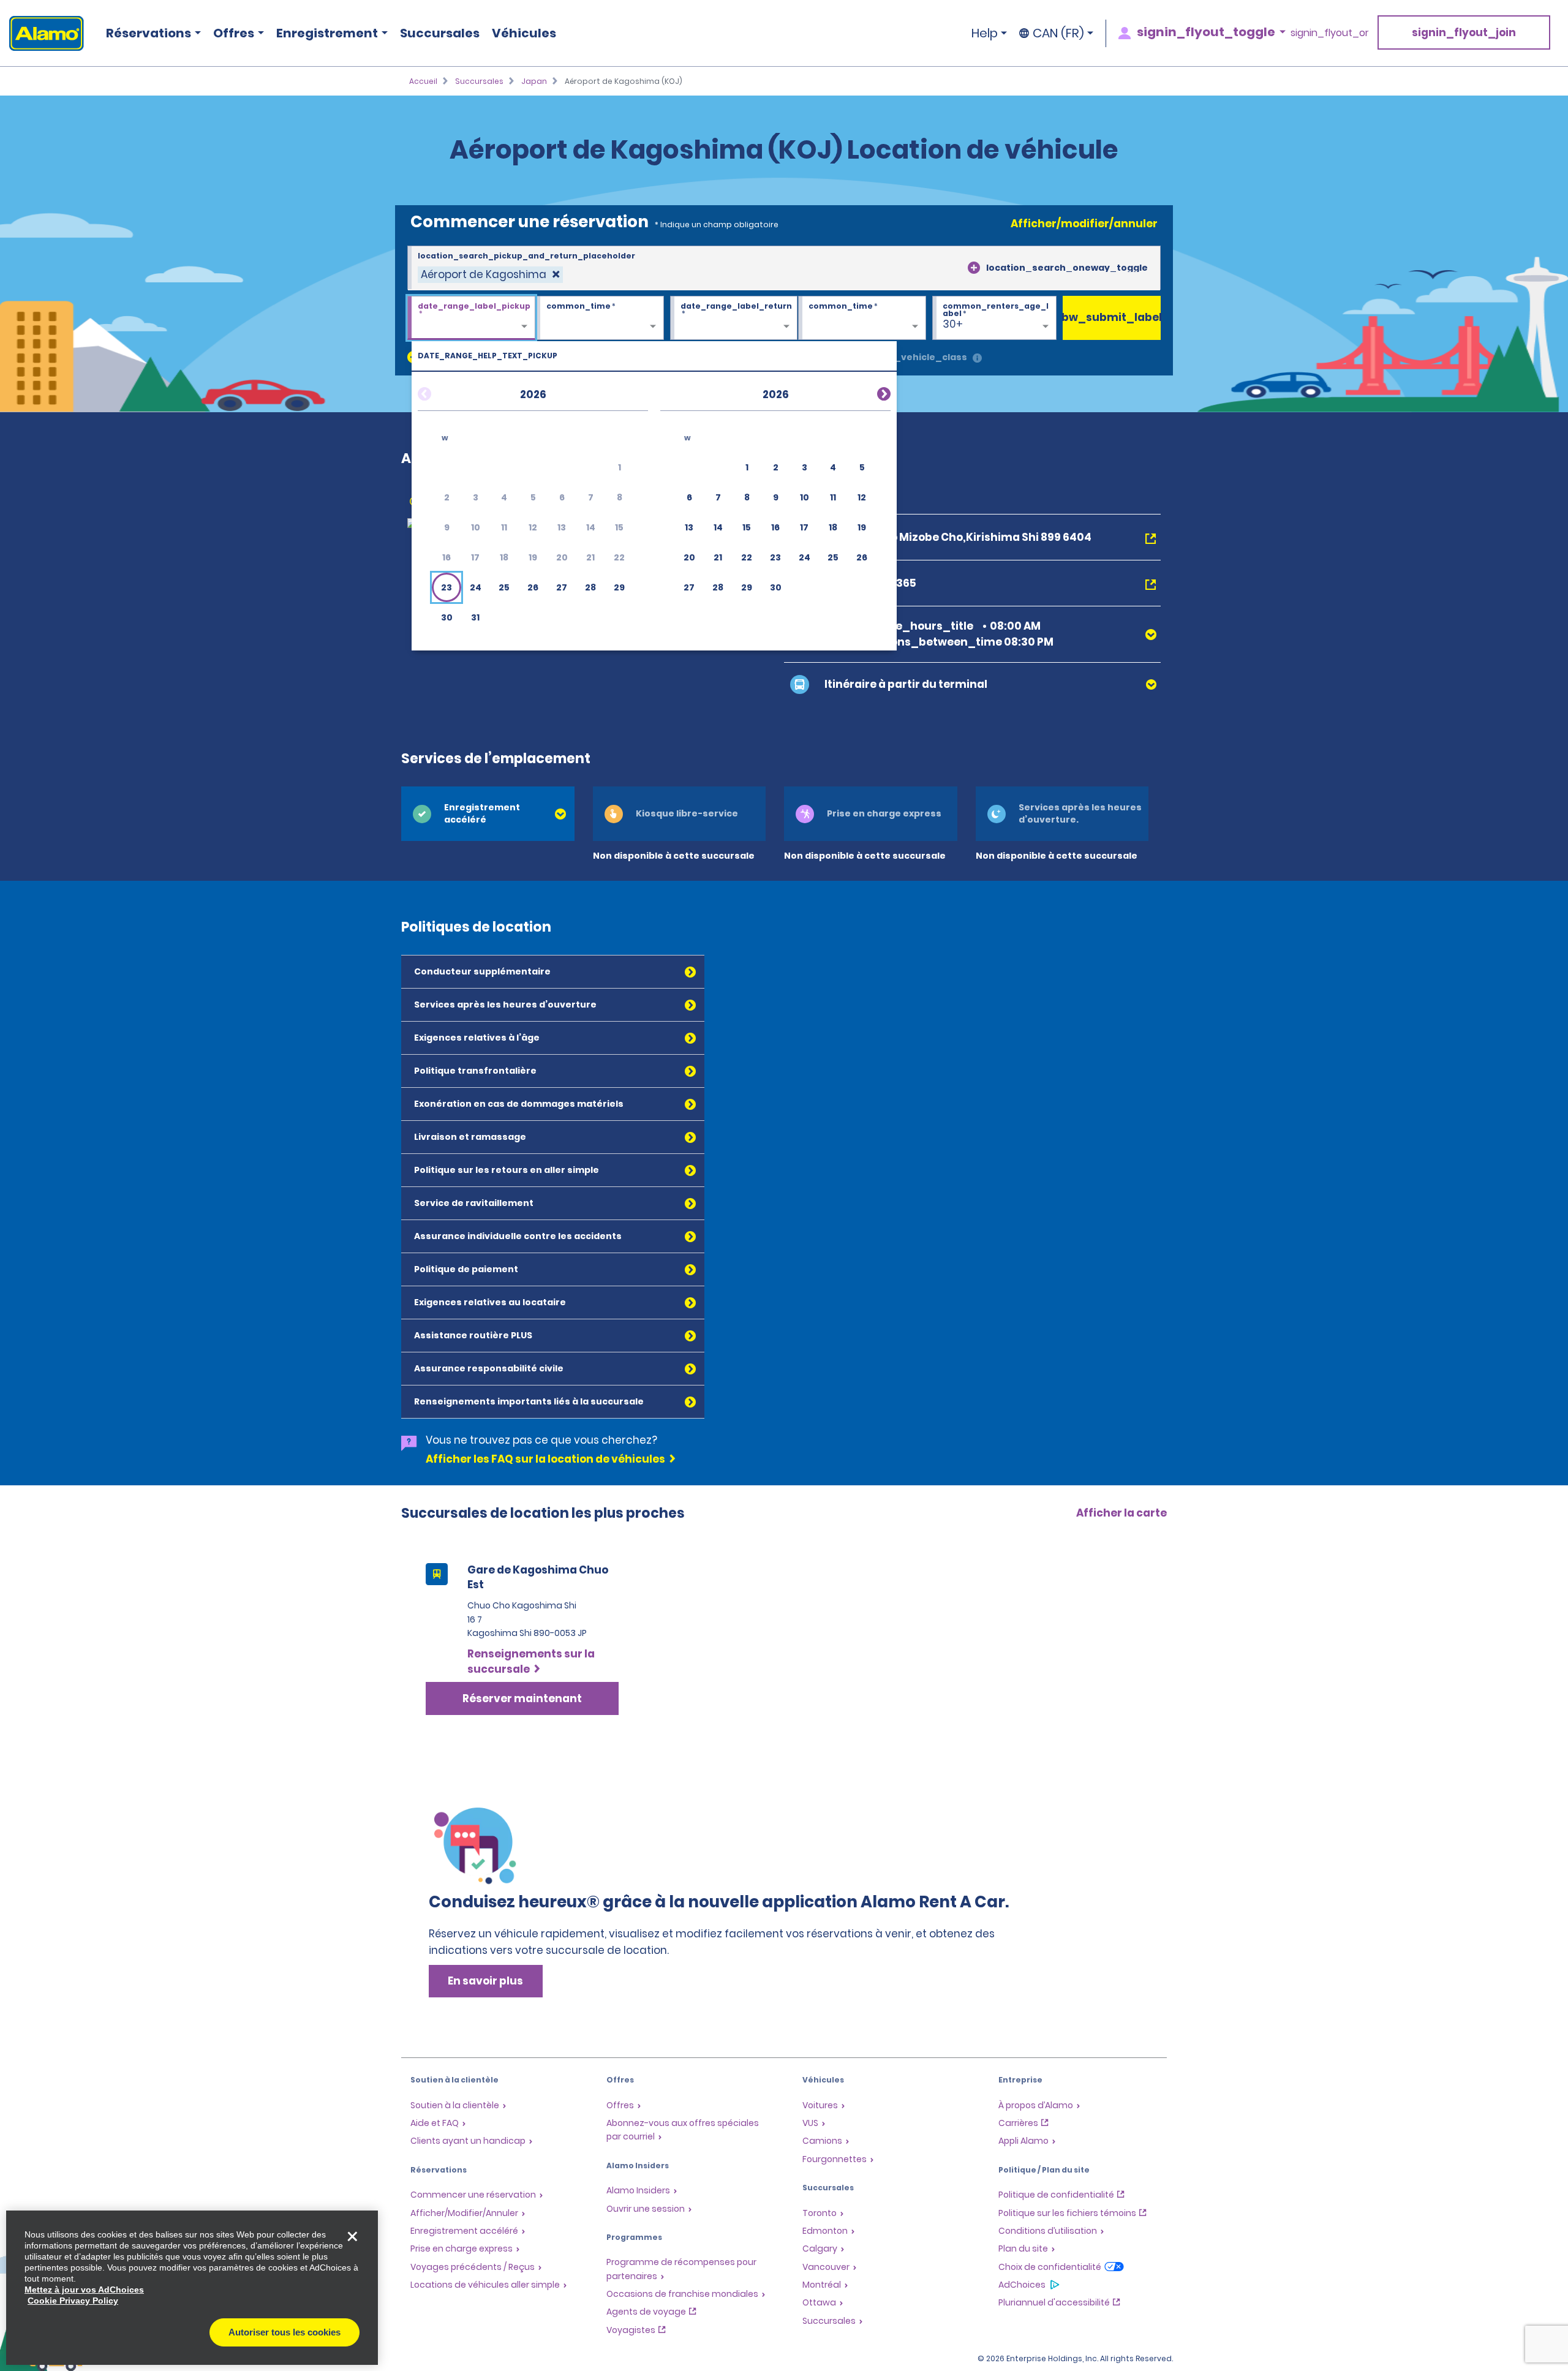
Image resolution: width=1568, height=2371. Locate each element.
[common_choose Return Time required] (862, 319)
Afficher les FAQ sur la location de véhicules (545, 1459)
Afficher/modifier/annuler (1084, 224)
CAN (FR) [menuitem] (1058, 33)
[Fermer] (352, 2236)
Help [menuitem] (985, 33)
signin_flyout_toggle (1206, 32)
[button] (447, 587)
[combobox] (784, 268)
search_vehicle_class (914, 357)
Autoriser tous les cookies (285, 2332)
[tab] (488, 814)
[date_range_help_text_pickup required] (471, 319)
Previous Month (439, 392)
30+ (953, 324)
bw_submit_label (1112, 317)
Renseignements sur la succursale (531, 1662)
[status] (490, 275)
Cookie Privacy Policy (73, 2301)
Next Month (869, 392)
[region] (192, 2288)
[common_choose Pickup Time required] (600, 319)
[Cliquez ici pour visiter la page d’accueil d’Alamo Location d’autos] (42, 33)
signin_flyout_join (1464, 32)
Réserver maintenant (522, 1698)
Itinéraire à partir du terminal (906, 684)
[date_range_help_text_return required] (734, 319)
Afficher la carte (1121, 1513)
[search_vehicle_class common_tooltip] (977, 359)
